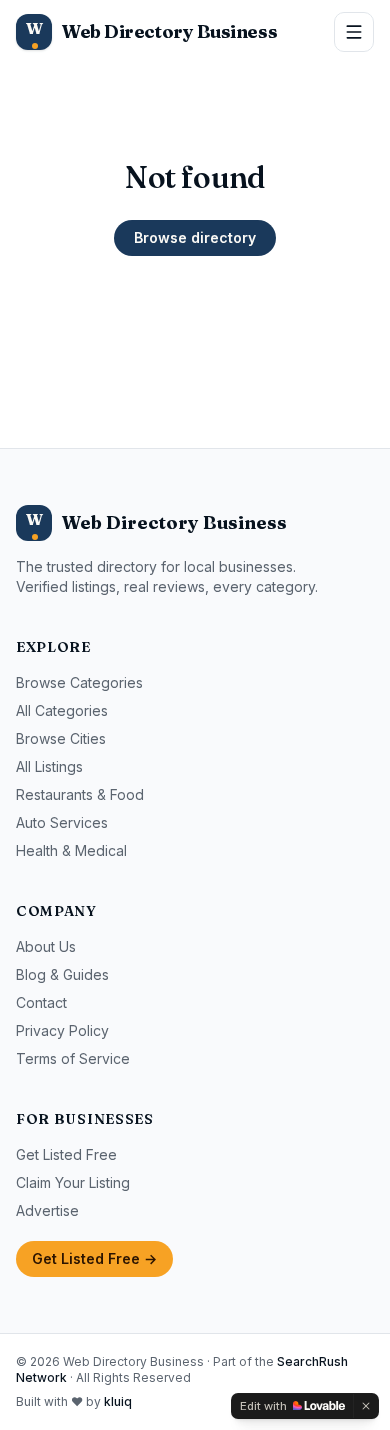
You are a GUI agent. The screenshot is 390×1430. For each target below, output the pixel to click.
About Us (46, 946)
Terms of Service (73, 1058)
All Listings (49, 766)
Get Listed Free (66, 1154)
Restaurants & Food (80, 794)
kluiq (118, 1401)
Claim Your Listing (73, 1182)
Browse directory (195, 237)
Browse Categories (79, 682)
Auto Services (62, 822)
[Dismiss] (366, 1406)
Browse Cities (61, 738)
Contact (41, 1002)
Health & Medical (71, 850)
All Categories (62, 710)
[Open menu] (354, 32)
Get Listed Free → (94, 1258)
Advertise (47, 1210)
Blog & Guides (62, 974)
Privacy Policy (62, 1030)
